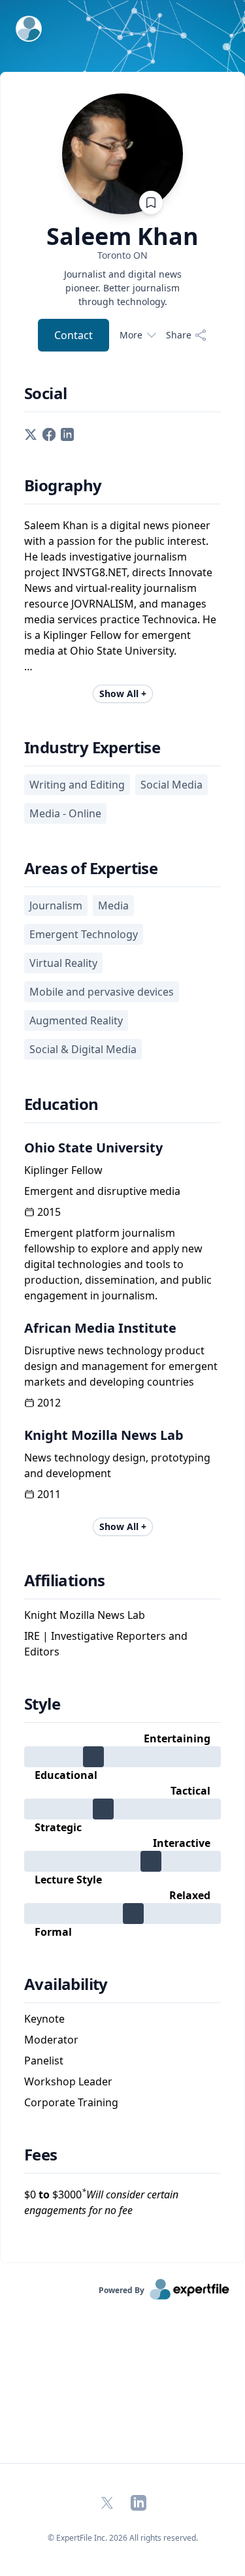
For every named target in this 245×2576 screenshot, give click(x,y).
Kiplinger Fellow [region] (63, 1170)
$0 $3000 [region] (101, 2202)
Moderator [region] (51, 2040)
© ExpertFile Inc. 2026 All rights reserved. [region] (123, 2538)
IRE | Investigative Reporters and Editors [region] (106, 1644)
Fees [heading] (41, 2155)
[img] (122, 1757)
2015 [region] (49, 1212)
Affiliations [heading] (65, 1580)
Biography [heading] (63, 485)
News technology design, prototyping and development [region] (117, 1465)
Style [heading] (42, 1704)
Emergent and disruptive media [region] (102, 1191)
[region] (122, 255)
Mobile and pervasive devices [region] (102, 992)
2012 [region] (49, 1403)
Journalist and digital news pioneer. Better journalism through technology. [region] (123, 288)
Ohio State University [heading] (93, 1148)
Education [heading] (61, 1104)
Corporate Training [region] (71, 2102)
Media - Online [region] (65, 813)
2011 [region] (49, 1494)
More (131, 335)
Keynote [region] (44, 2019)
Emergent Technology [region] (84, 934)
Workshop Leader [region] (68, 2081)
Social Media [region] (171, 785)
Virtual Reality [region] (63, 963)
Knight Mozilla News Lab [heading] (104, 1435)
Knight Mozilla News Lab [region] (85, 1615)
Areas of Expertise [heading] (91, 868)
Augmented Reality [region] (76, 1020)
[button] (31, 433)
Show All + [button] (123, 693)
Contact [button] (73, 335)
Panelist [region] (44, 2061)
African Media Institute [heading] (100, 1328)
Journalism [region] (56, 905)
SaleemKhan (122, 236)
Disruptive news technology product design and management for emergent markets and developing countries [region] (121, 1366)
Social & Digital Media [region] (83, 1049)
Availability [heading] (66, 1984)
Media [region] (113, 905)
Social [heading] (45, 393)
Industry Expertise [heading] (92, 747)
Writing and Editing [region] (77, 785)
